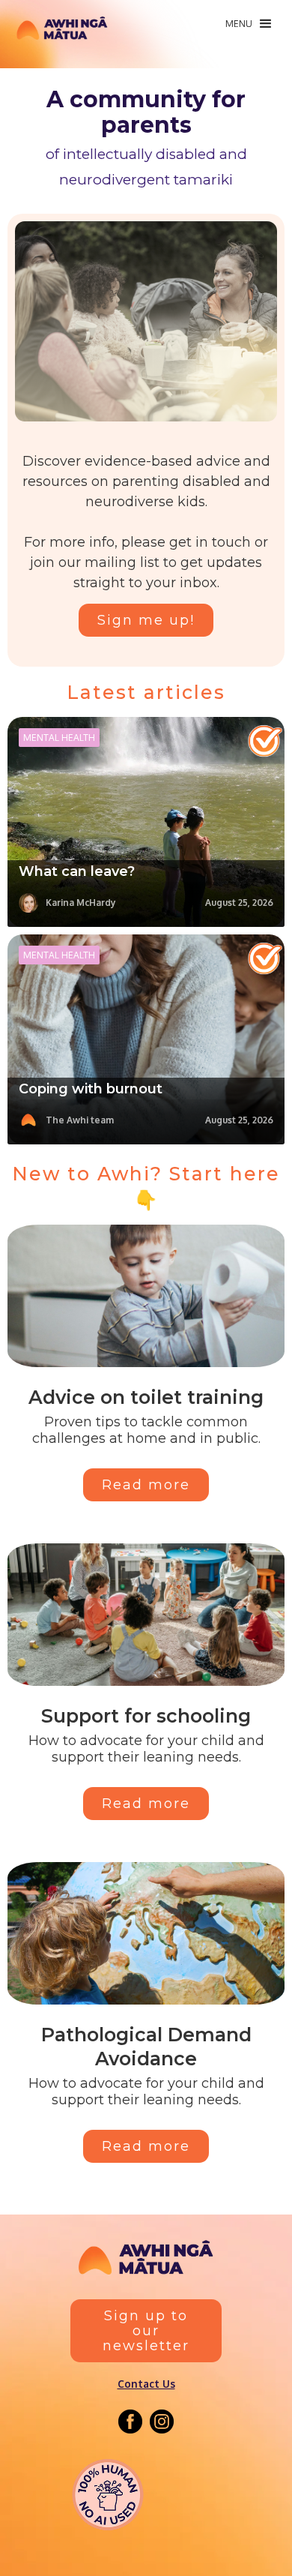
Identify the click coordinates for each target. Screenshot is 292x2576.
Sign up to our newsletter (146, 2331)
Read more (146, 1485)
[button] (248, 24)
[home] (62, 32)
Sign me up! (146, 620)
